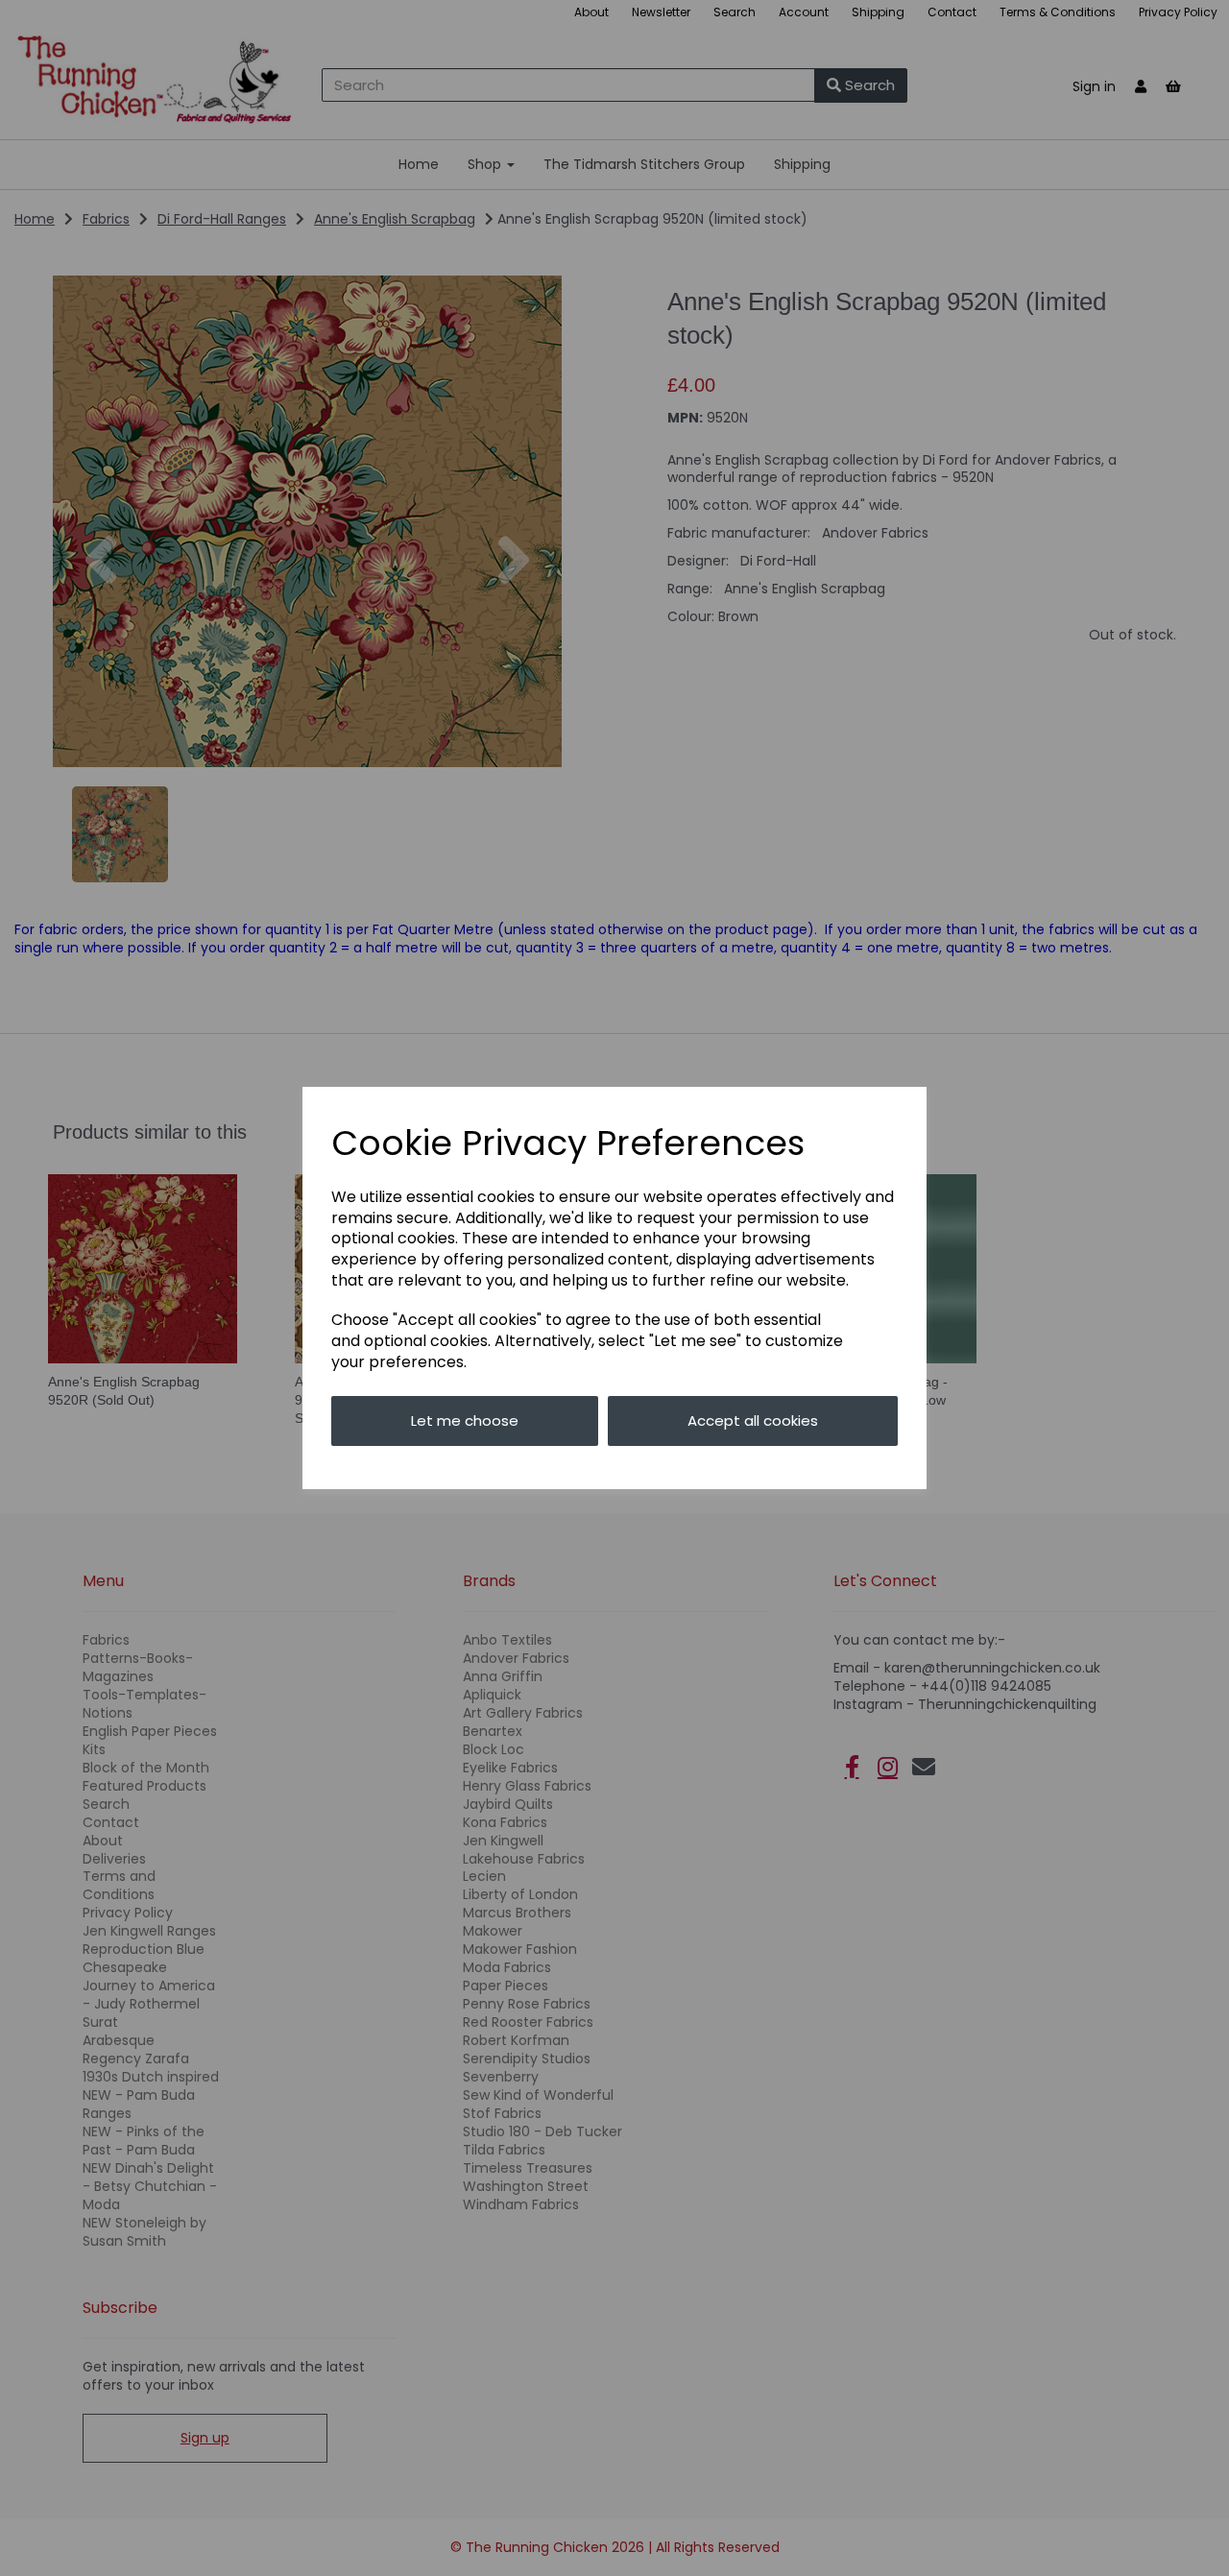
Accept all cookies (753, 1420)
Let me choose (465, 1420)
